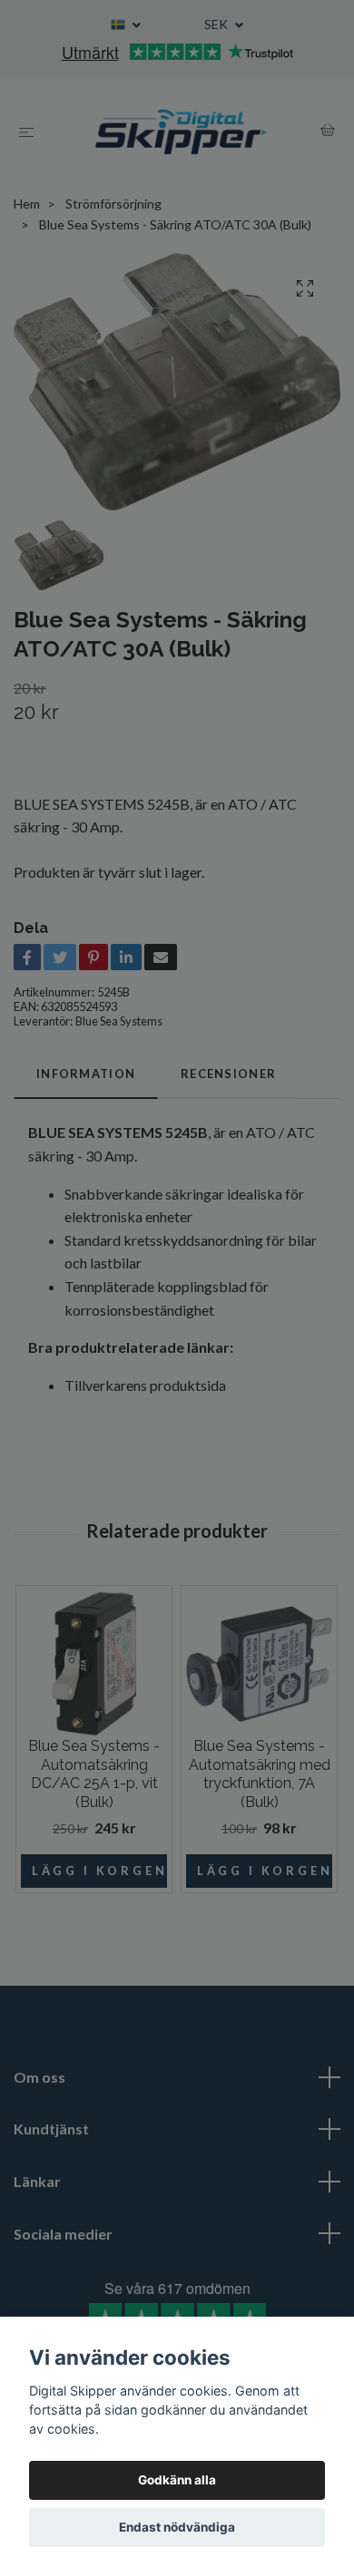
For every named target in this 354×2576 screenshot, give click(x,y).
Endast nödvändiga (177, 2527)
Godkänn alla (177, 2480)
